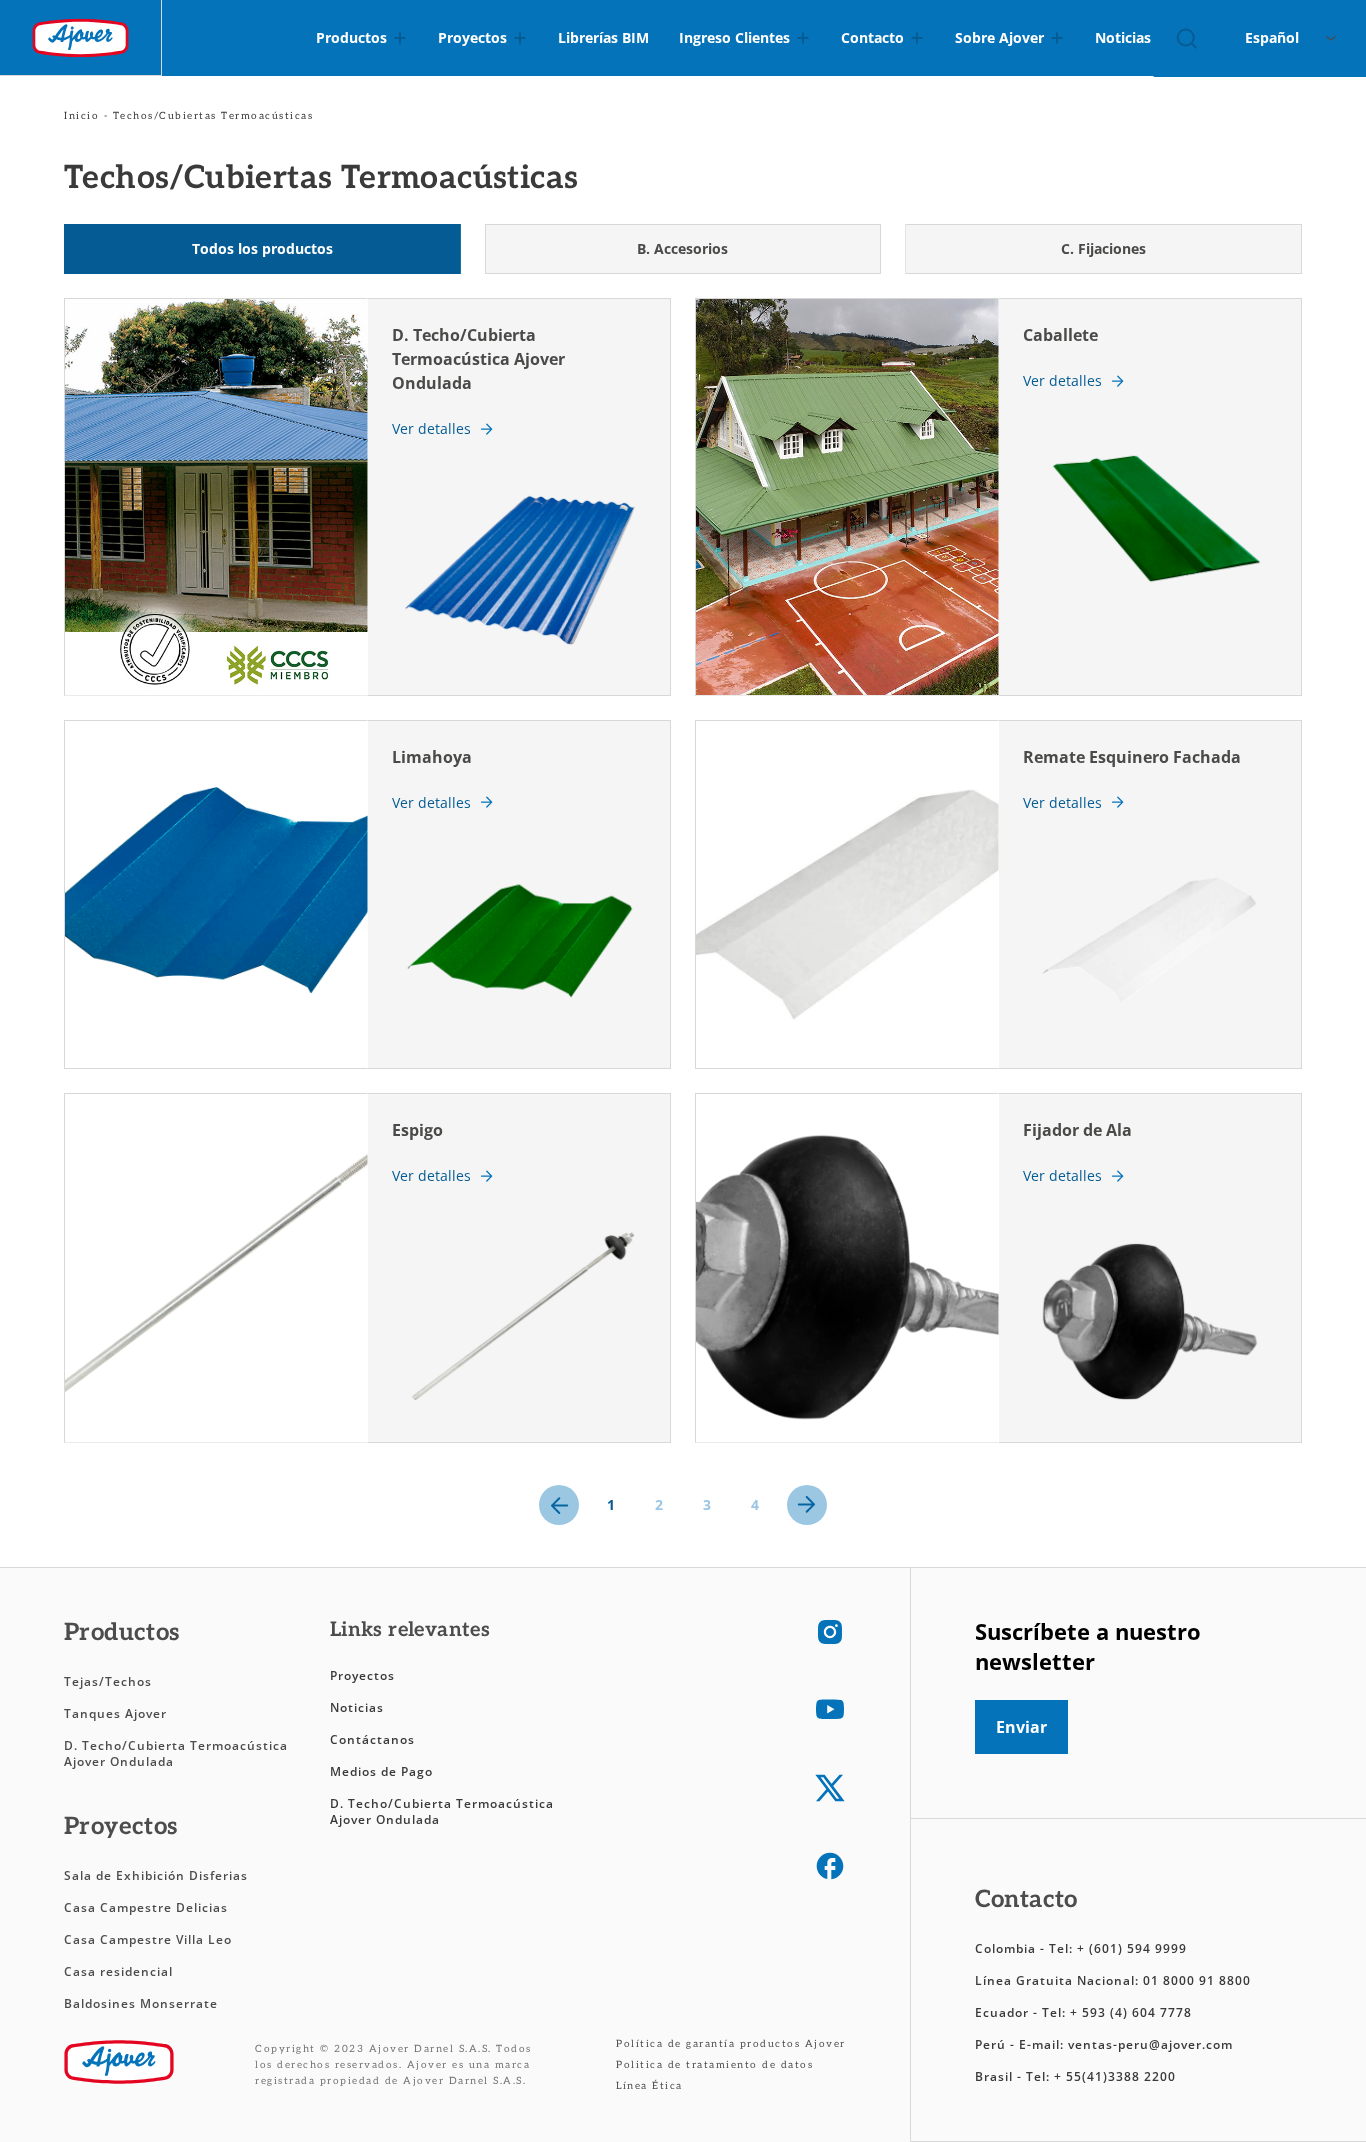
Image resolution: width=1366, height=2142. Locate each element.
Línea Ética (649, 2086)
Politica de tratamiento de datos (714, 2065)
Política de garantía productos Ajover (731, 2044)
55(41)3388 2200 (1121, 2076)
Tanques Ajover (115, 1713)
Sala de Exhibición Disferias (156, 1875)
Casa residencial (118, 1971)
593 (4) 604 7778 (1137, 2012)
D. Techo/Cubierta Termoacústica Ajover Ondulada (176, 1753)
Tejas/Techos (108, 1681)
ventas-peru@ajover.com (1150, 2044)
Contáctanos (372, 1739)
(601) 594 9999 (1138, 1948)
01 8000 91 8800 (1197, 1980)
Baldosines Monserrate (141, 2003)
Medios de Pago (381, 1771)
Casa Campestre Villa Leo (148, 1939)
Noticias (357, 1707)
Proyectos (362, 1675)
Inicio (81, 116)
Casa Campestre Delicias (146, 1907)
